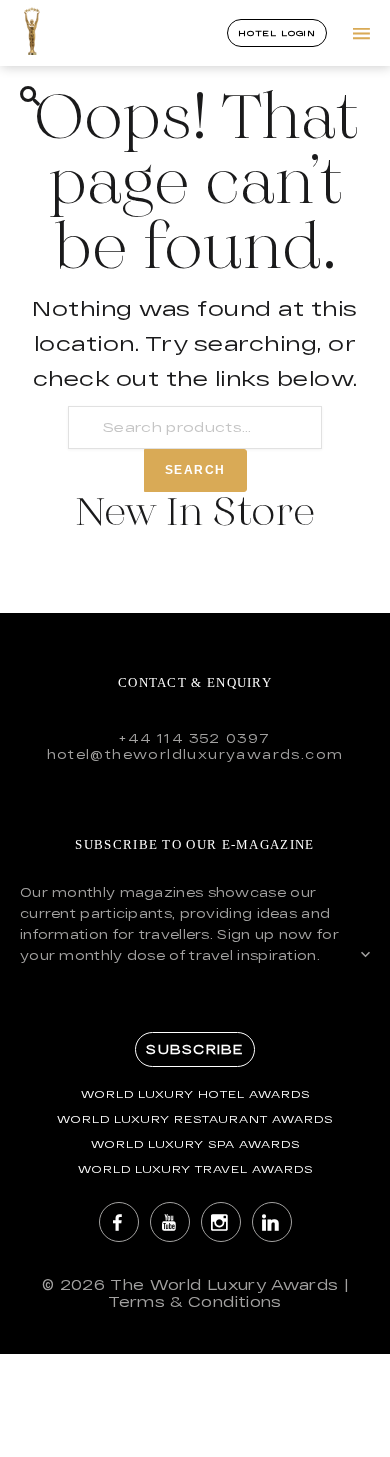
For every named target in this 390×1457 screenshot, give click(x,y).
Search (195, 470)
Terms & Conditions (194, 1301)
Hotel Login (277, 33)
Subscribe (194, 1049)
